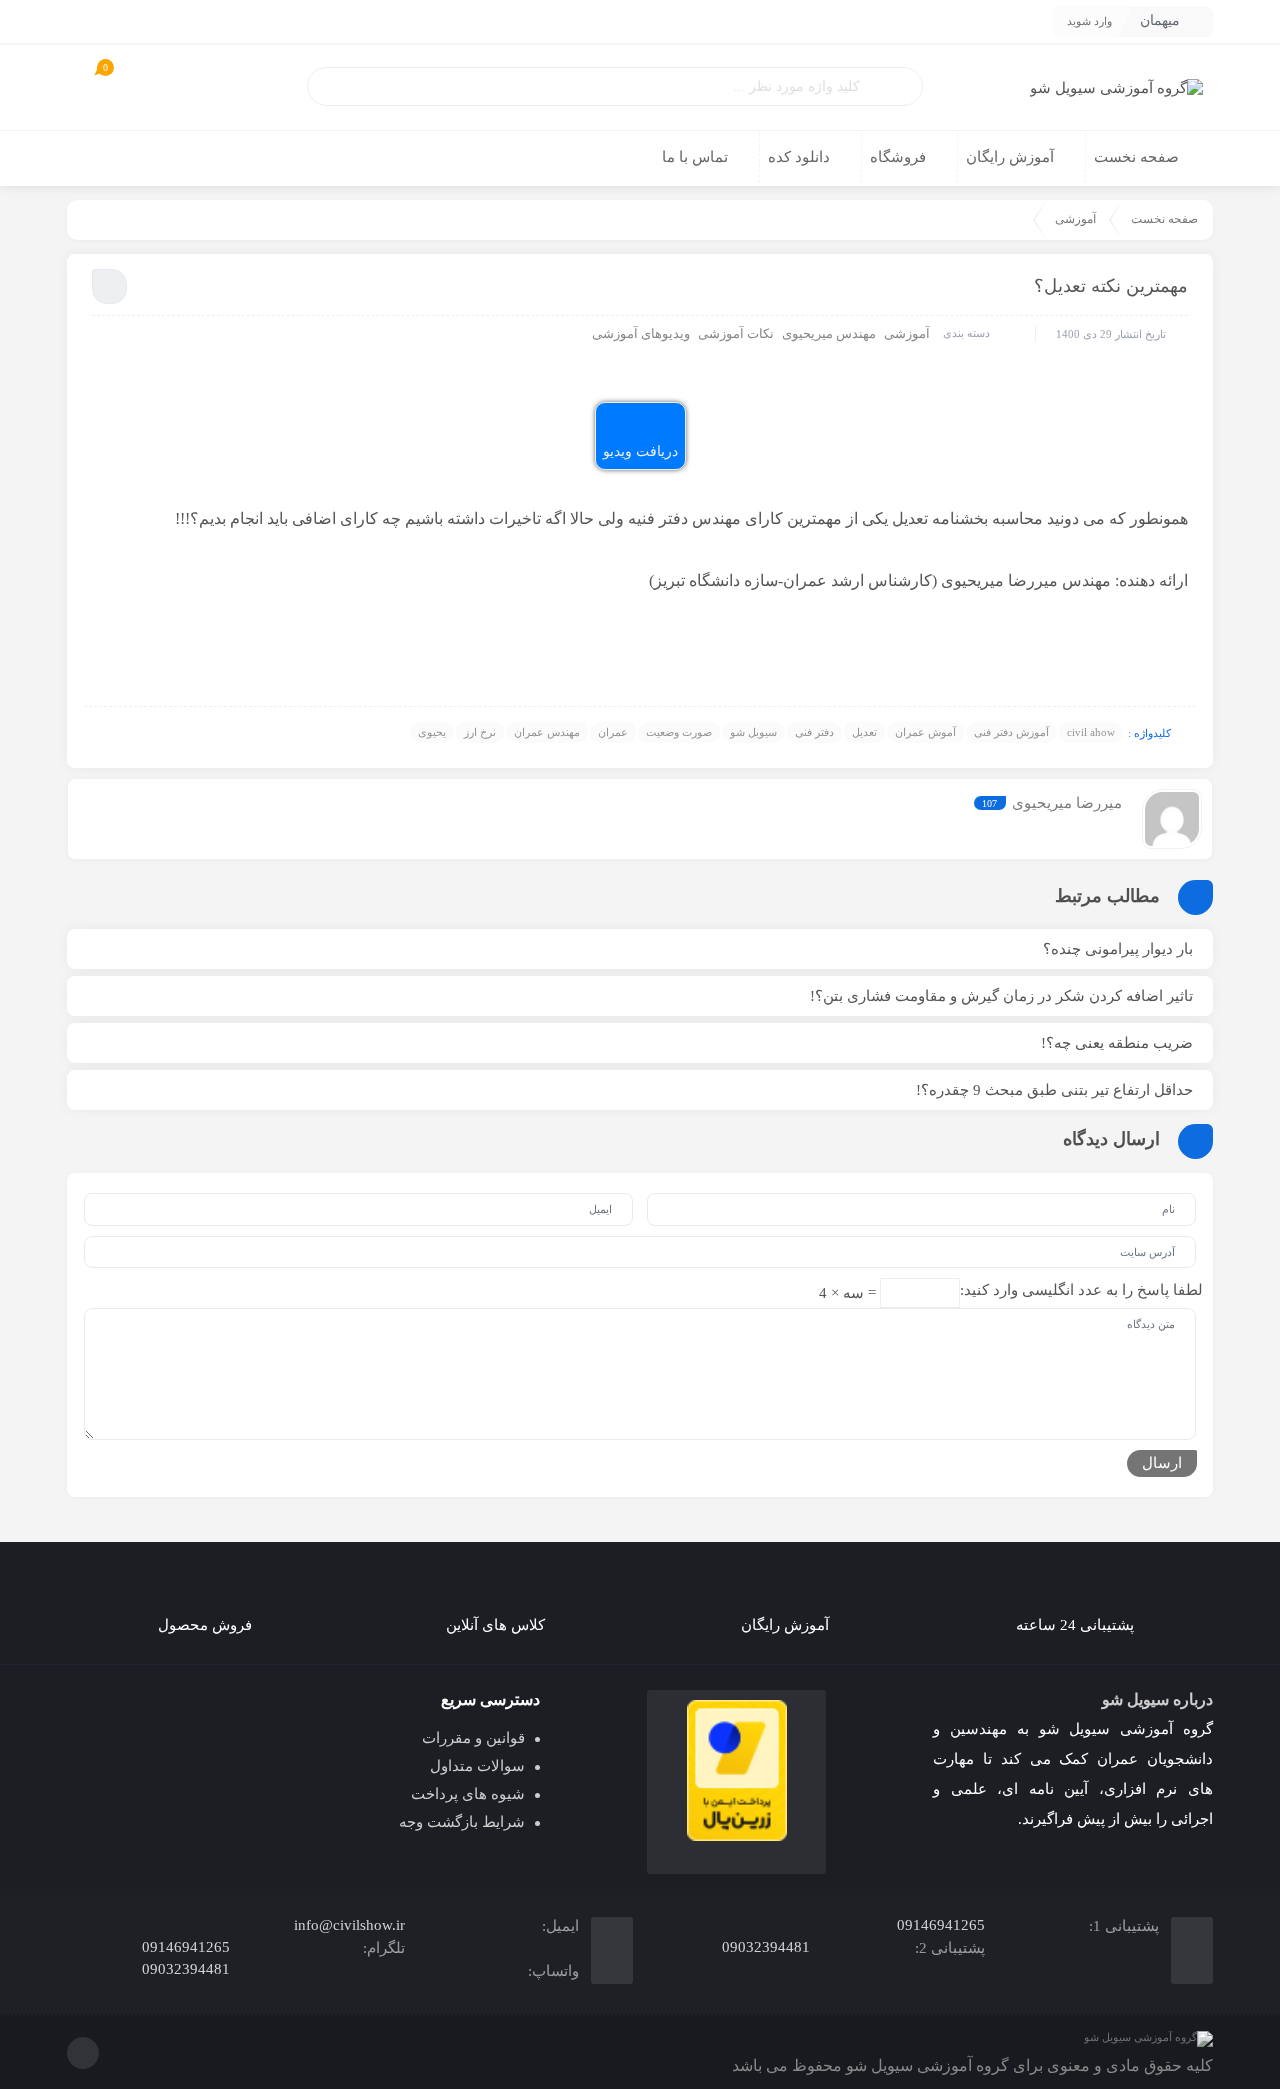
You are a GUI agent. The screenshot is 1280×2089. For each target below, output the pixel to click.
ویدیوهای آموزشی (641, 333)
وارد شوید (1089, 21)
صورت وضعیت (679, 732)
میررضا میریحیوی (1067, 803)
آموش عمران (925, 732)
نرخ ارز (480, 732)
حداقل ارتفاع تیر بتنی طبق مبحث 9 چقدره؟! (1054, 1090)
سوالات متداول (477, 1766)
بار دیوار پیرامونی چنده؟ (1118, 949)
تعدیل (864, 732)
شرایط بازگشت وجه (462, 1822)
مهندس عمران (547, 732)
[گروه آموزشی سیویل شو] (1116, 87)
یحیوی (432, 732)
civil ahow (1091, 732)
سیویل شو (753, 732)
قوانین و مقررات (473, 1738)
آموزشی (1075, 219)
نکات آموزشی (736, 333)
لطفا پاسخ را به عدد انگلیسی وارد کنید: (1081, 1290)
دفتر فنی (814, 732)
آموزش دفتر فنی (1011, 732)
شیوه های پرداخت (468, 1794)
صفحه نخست (1164, 219)
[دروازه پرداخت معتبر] (736, 1771)
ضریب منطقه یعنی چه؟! (1117, 1043)
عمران (613, 732)
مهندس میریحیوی (829, 333)
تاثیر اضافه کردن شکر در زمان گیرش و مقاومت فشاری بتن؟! (1001, 996)
